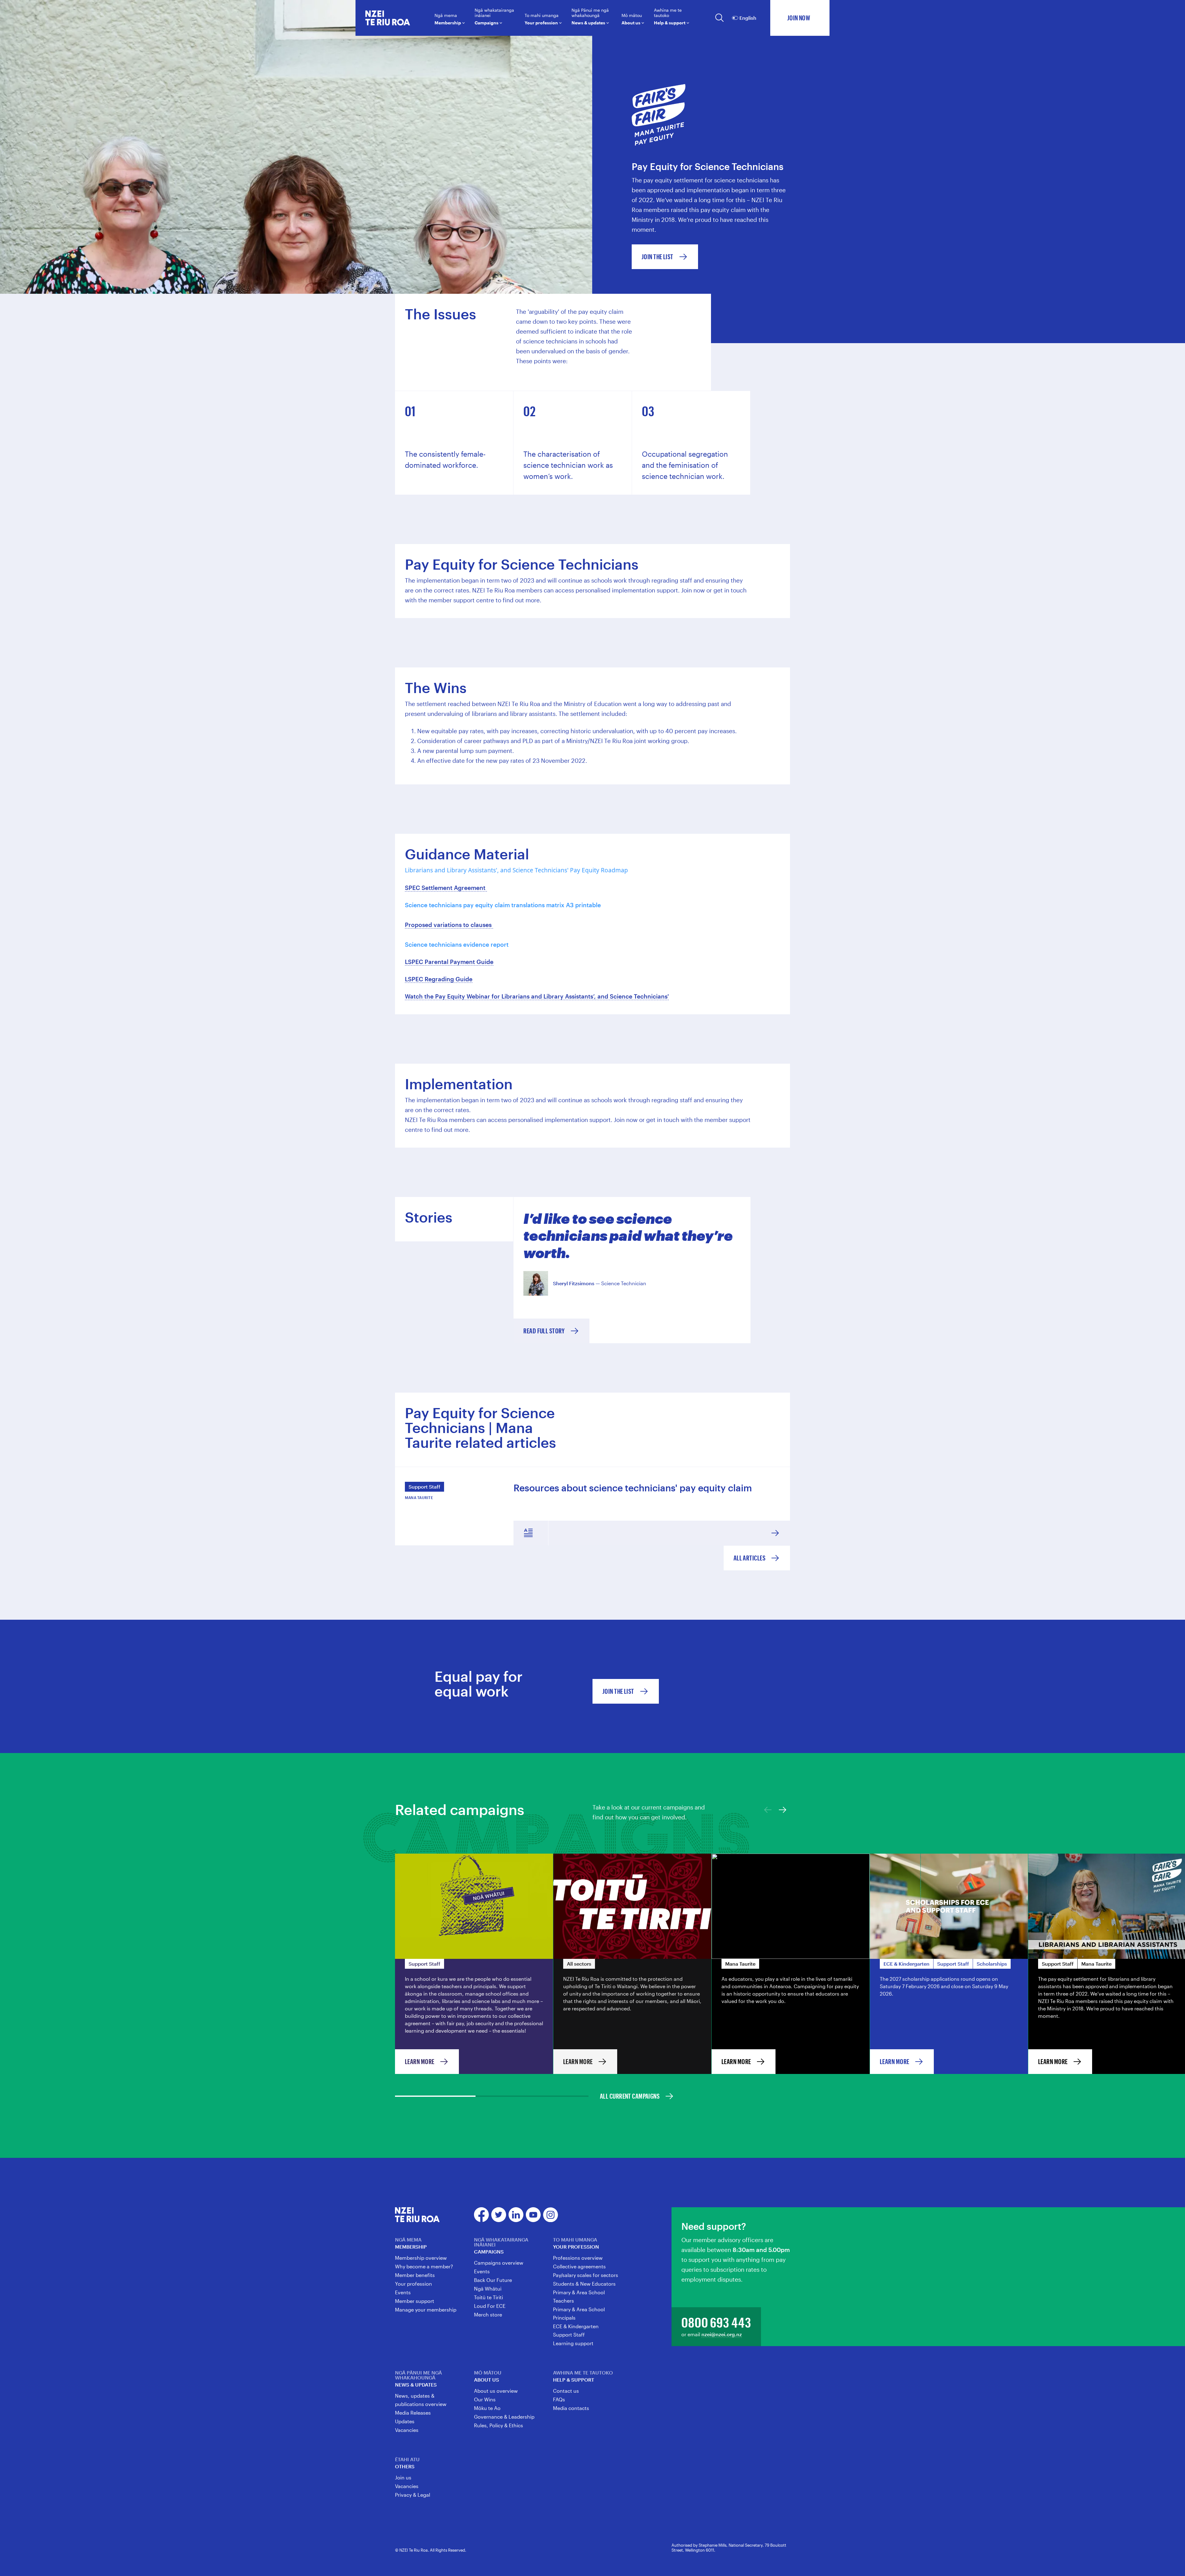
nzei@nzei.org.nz (722, 2334)
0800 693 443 (716, 2322)
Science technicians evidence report (457, 944)
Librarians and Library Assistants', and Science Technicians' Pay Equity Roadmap (516, 870)
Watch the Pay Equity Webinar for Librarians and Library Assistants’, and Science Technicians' (537, 996)
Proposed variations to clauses (449, 925)
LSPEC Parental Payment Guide (449, 962)
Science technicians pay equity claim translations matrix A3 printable (503, 905)
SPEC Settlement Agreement (446, 888)
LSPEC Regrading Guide (439, 979)
